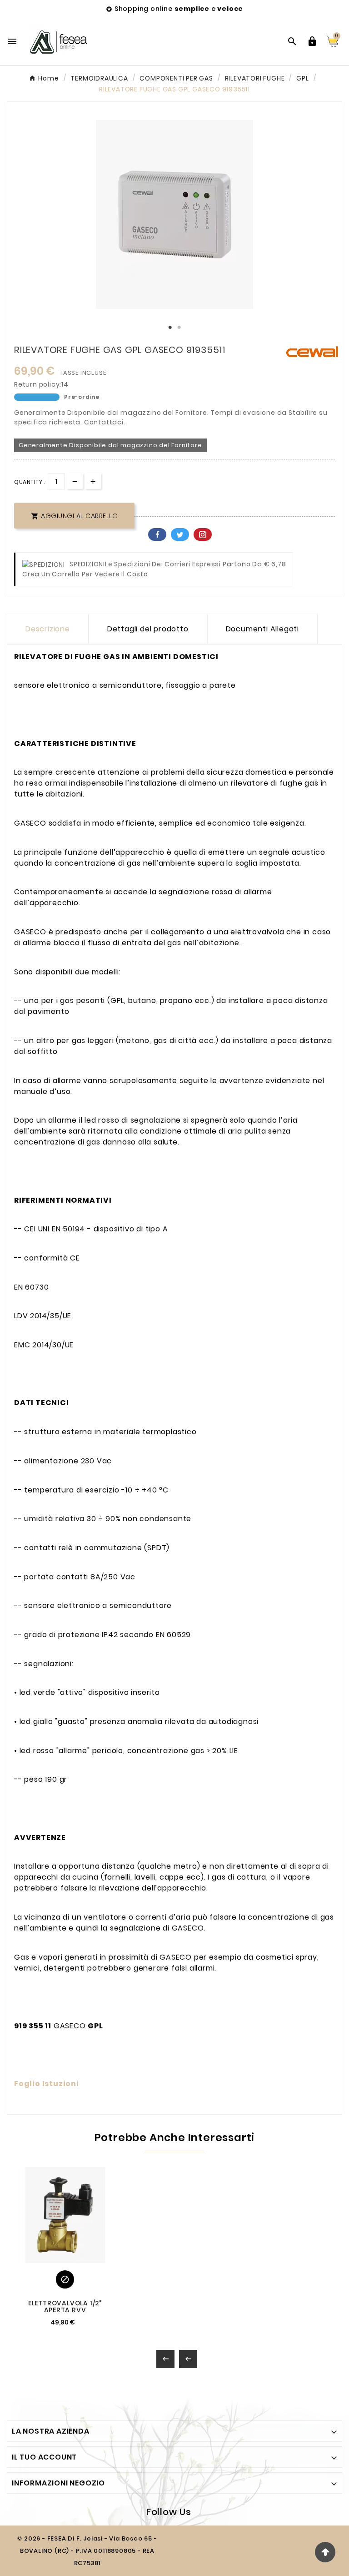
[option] (174, 214)
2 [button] (179, 328)
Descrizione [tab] (48, 629)
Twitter (180, 534)
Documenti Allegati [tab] (262, 629)
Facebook (157, 534)
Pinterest (203, 534)
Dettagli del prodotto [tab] (148, 629)
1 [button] (170, 328)
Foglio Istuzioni (47, 2084)
